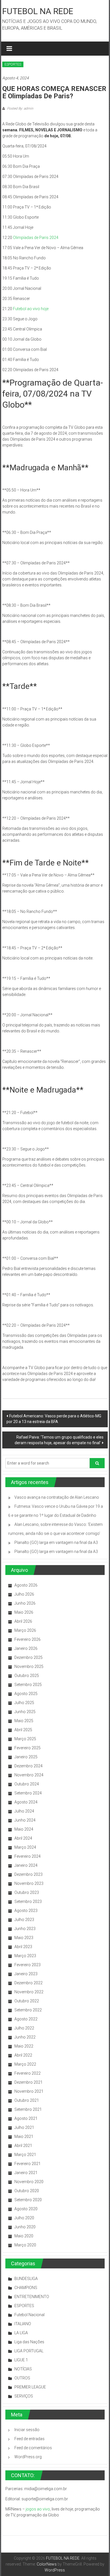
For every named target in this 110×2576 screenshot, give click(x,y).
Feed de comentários (33, 2448)
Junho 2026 (25, 1603)
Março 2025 (25, 1739)
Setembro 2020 (28, 2200)
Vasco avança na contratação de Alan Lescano (57, 1497)
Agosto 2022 (26, 2019)
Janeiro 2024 (26, 1865)
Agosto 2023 (26, 1911)
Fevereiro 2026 (27, 1639)
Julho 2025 (24, 1703)
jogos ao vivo (38, 2509)
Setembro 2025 (28, 1685)
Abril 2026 (23, 1621)
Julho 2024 (24, 1811)
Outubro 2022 (27, 2001)
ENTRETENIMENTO (32, 2297)
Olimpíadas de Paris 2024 (36, 238)
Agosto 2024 (26, 1802)
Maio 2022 (24, 2046)
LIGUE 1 (21, 2360)
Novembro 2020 (29, 2182)
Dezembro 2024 (28, 1766)
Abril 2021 (23, 2146)
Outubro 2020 (27, 2191)
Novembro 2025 (29, 1666)
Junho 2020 (25, 2227)
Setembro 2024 (28, 1793)
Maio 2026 (24, 1612)
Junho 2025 (25, 1712)
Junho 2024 (25, 1820)
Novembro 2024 (29, 1775)
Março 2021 (25, 2155)
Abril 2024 (23, 1838)
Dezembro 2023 (28, 1874)
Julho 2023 (24, 1920)
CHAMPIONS (26, 2288)
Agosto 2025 (26, 1694)
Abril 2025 (23, 1730)
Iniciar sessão (27, 2430)
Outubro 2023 (27, 1892)
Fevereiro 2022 (27, 2073)
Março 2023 (25, 1956)
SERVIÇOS (24, 2396)
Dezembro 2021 (28, 2082)
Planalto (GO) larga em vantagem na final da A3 (56, 1542)
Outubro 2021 (27, 2100)
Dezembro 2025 (28, 1657)
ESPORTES (13, 64)
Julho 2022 (24, 2028)
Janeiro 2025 (26, 1757)
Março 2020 (25, 2245)
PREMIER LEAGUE (30, 2387)
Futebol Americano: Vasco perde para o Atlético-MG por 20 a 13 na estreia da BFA (54, 1419)
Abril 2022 (23, 2055)
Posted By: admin (20, 108)
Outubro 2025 (27, 1676)
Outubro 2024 (27, 1784)
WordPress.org (28, 2457)
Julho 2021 (24, 2127)
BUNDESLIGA (26, 2279)
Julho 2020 (24, 2218)
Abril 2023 (23, 1947)
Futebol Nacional (29, 2315)
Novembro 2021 (29, 2091)
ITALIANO (23, 2324)
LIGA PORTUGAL (29, 2351)
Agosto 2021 (26, 2118)
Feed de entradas (29, 2439)
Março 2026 (25, 1630)
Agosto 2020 (26, 2209)
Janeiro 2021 (26, 2173)
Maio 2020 (24, 2236)
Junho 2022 (25, 2037)
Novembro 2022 (29, 1992)
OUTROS (22, 2378)
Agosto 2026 (26, 1585)
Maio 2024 (24, 1829)
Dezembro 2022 (28, 1983)
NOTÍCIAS (23, 2369)
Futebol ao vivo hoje (31, 309)
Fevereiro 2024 (27, 1856)
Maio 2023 (24, 1938)
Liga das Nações (29, 2342)
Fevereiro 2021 (27, 2164)
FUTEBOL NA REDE (38, 11)
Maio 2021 (24, 2136)
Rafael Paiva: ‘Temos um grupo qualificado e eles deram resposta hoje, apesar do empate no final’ (59, 1440)
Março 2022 (25, 2064)
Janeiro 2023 (26, 1974)
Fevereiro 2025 (27, 1748)
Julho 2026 (24, 1594)
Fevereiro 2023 (27, 1965)
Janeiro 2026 (26, 1648)
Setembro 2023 (28, 1901)
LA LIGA (21, 2333)
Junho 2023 (25, 1929)
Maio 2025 (24, 1721)
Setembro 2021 (28, 2109)
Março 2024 (25, 1847)
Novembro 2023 (29, 1883)
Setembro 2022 (28, 2010)
